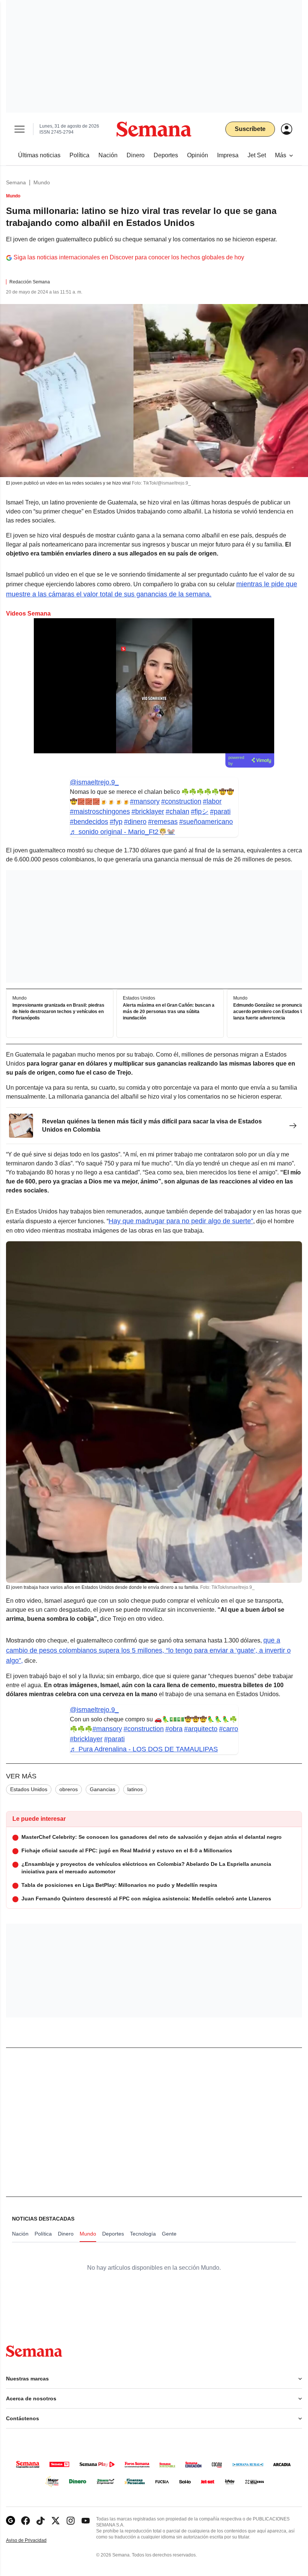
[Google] (11, 2521)
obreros (69, 1789)
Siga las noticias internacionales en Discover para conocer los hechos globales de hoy (129, 257)
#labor (212, 801)
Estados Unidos (29, 1789)
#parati (220, 811)
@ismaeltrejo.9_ (94, 782)
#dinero (135, 822)
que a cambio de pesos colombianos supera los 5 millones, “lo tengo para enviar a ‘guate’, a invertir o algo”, (148, 1650)
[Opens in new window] (26, 2521)
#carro (229, 1729)
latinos (135, 1789)
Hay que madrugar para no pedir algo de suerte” (181, 1221)
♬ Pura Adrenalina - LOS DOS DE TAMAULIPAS (144, 1749)
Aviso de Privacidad (34, 2541)
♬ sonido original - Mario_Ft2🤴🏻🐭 (122, 832)
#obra (174, 1729)
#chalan (177, 811)
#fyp (116, 822)
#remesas (163, 822)
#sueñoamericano (206, 822)
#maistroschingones (100, 811)
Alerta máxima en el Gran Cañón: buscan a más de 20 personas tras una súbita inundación (169, 1012)
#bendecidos (89, 822)
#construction (181, 801)
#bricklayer (148, 811)
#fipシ (200, 811)
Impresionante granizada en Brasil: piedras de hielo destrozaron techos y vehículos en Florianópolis (58, 1012)
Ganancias (103, 1789)
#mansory (145, 801)
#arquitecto (201, 1729)
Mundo (42, 182)
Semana (16, 182)
